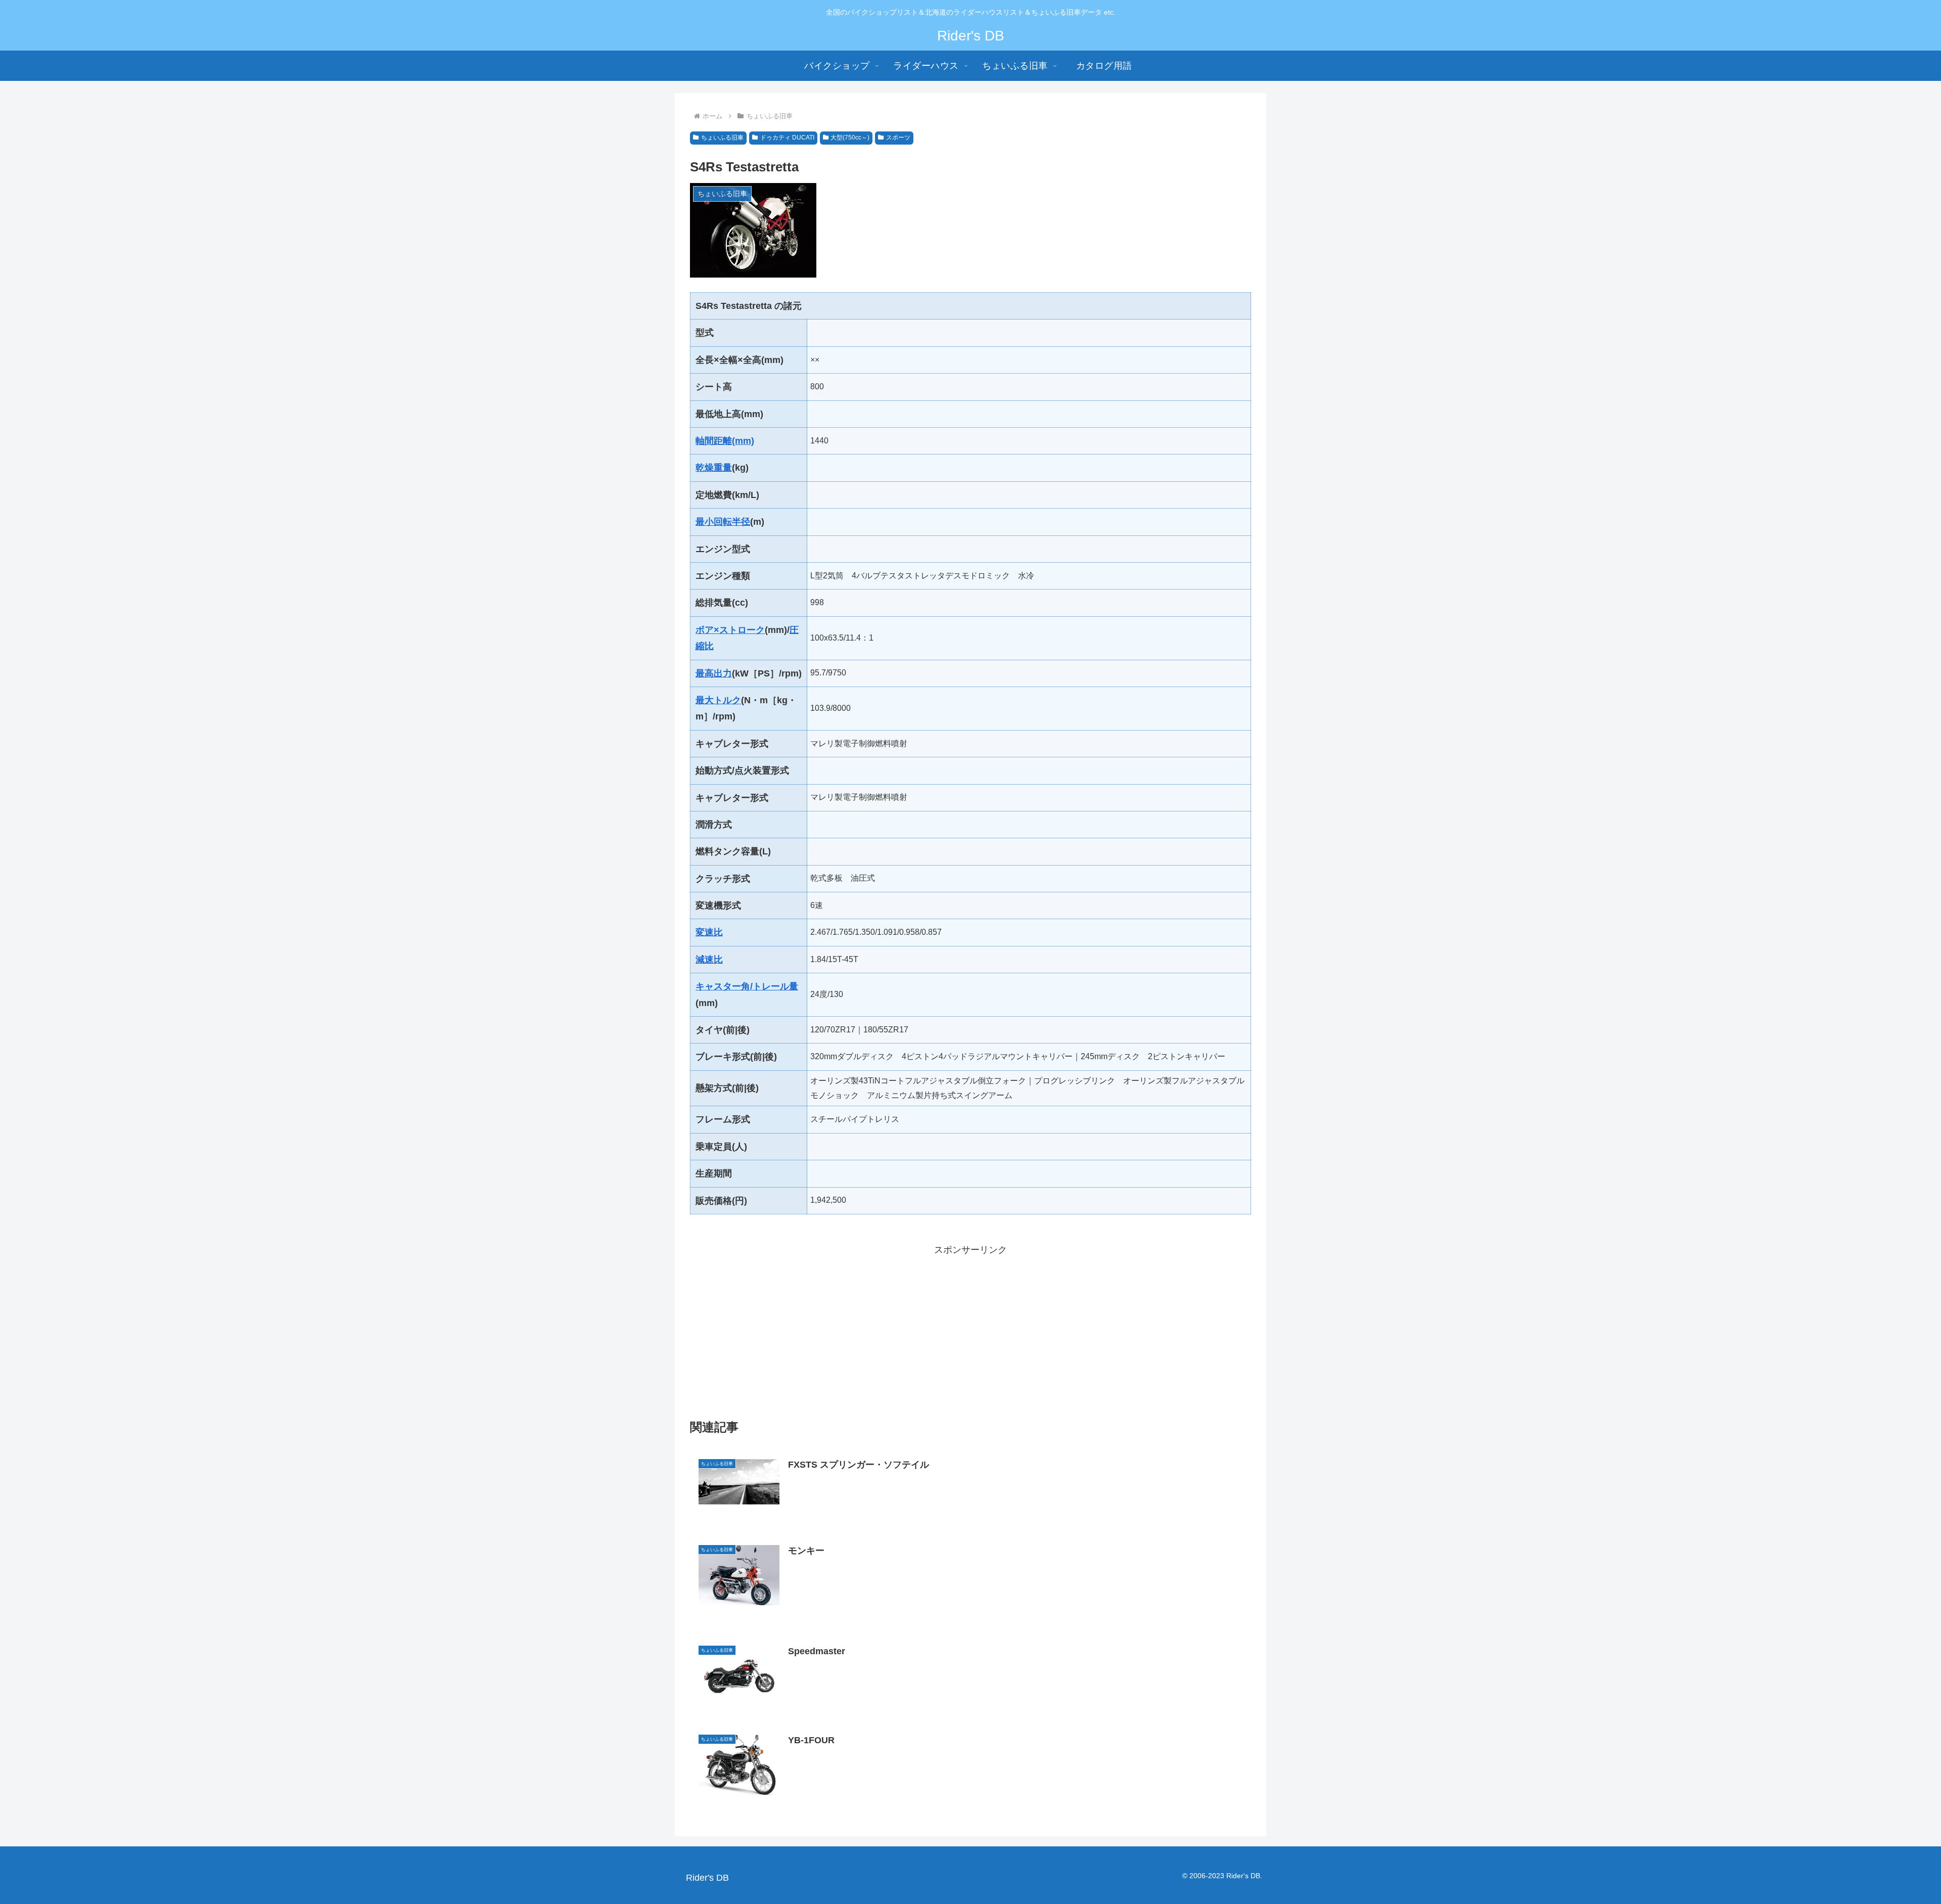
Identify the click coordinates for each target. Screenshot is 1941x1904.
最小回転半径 (723, 522)
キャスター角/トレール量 (747, 986)
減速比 (709, 960)
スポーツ (898, 138)
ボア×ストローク (730, 630)
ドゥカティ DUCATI (787, 138)
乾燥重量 (714, 468)
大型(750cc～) (850, 138)
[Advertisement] (970, 1329)
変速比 (709, 932)
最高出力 (714, 673)
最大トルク (718, 700)
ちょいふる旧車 (722, 138)
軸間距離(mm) (725, 441)
